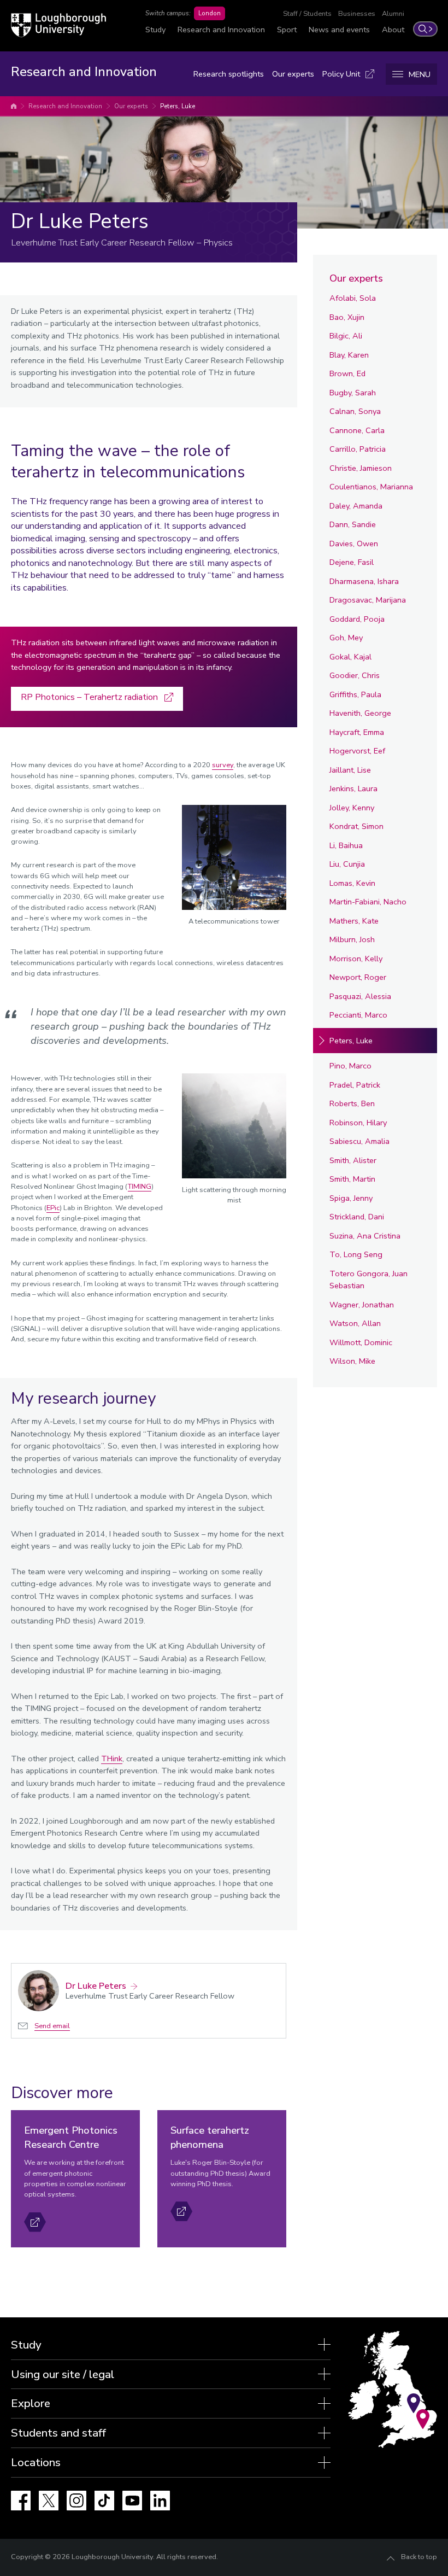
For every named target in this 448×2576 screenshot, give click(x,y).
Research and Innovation (221, 30)
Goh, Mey (346, 638)
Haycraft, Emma (357, 732)
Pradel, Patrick (355, 1085)
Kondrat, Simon (356, 826)
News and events (339, 30)
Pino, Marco (350, 1066)
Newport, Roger (358, 977)
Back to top (419, 2557)
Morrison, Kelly (356, 959)
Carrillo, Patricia (358, 449)
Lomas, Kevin (352, 883)
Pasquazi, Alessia (360, 996)
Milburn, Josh (352, 939)
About (393, 30)
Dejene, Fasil (352, 562)
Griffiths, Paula (355, 694)
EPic (53, 1208)
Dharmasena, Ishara (364, 581)
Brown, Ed (347, 373)
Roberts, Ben (352, 1103)
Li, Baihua (346, 845)
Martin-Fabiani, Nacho (368, 902)
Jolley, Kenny (352, 808)
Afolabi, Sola (353, 298)
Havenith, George (360, 713)
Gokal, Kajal (350, 657)
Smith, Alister (353, 1160)
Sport (287, 30)
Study (155, 30)
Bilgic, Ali (346, 336)
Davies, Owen (354, 544)
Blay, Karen (349, 355)
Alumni (393, 14)
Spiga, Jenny (351, 1198)
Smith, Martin (352, 1179)
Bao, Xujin (347, 317)
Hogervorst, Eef (357, 751)
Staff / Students (307, 14)
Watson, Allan (355, 1323)
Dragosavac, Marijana (368, 600)
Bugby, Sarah (353, 393)
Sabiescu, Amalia (359, 1141)
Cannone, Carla (357, 430)
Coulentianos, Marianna (371, 487)
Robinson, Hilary (358, 1123)
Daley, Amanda (356, 506)
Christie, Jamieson (361, 468)
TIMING (140, 1187)
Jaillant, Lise (350, 770)
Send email (52, 2026)
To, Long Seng (356, 1254)
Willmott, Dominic (361, 1342)
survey (223, 765)
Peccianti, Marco (358, 1015)
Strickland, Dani (357, 1217)
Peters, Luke (178, 106)
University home (14, 106)
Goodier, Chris (355, 675)
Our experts (293, 74)
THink (112, 1759)
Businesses (357, 14)
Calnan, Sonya (355, 411)
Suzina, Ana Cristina (365, 1236)
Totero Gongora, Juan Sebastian (369, 1280)
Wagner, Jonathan (362, 1305)
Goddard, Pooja (357, 619)
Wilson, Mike (352, 1361)
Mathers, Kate (354, 921)
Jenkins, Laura (353, 788)
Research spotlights (229, 74)
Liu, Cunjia (347, 864)
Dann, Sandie (353, 524)
